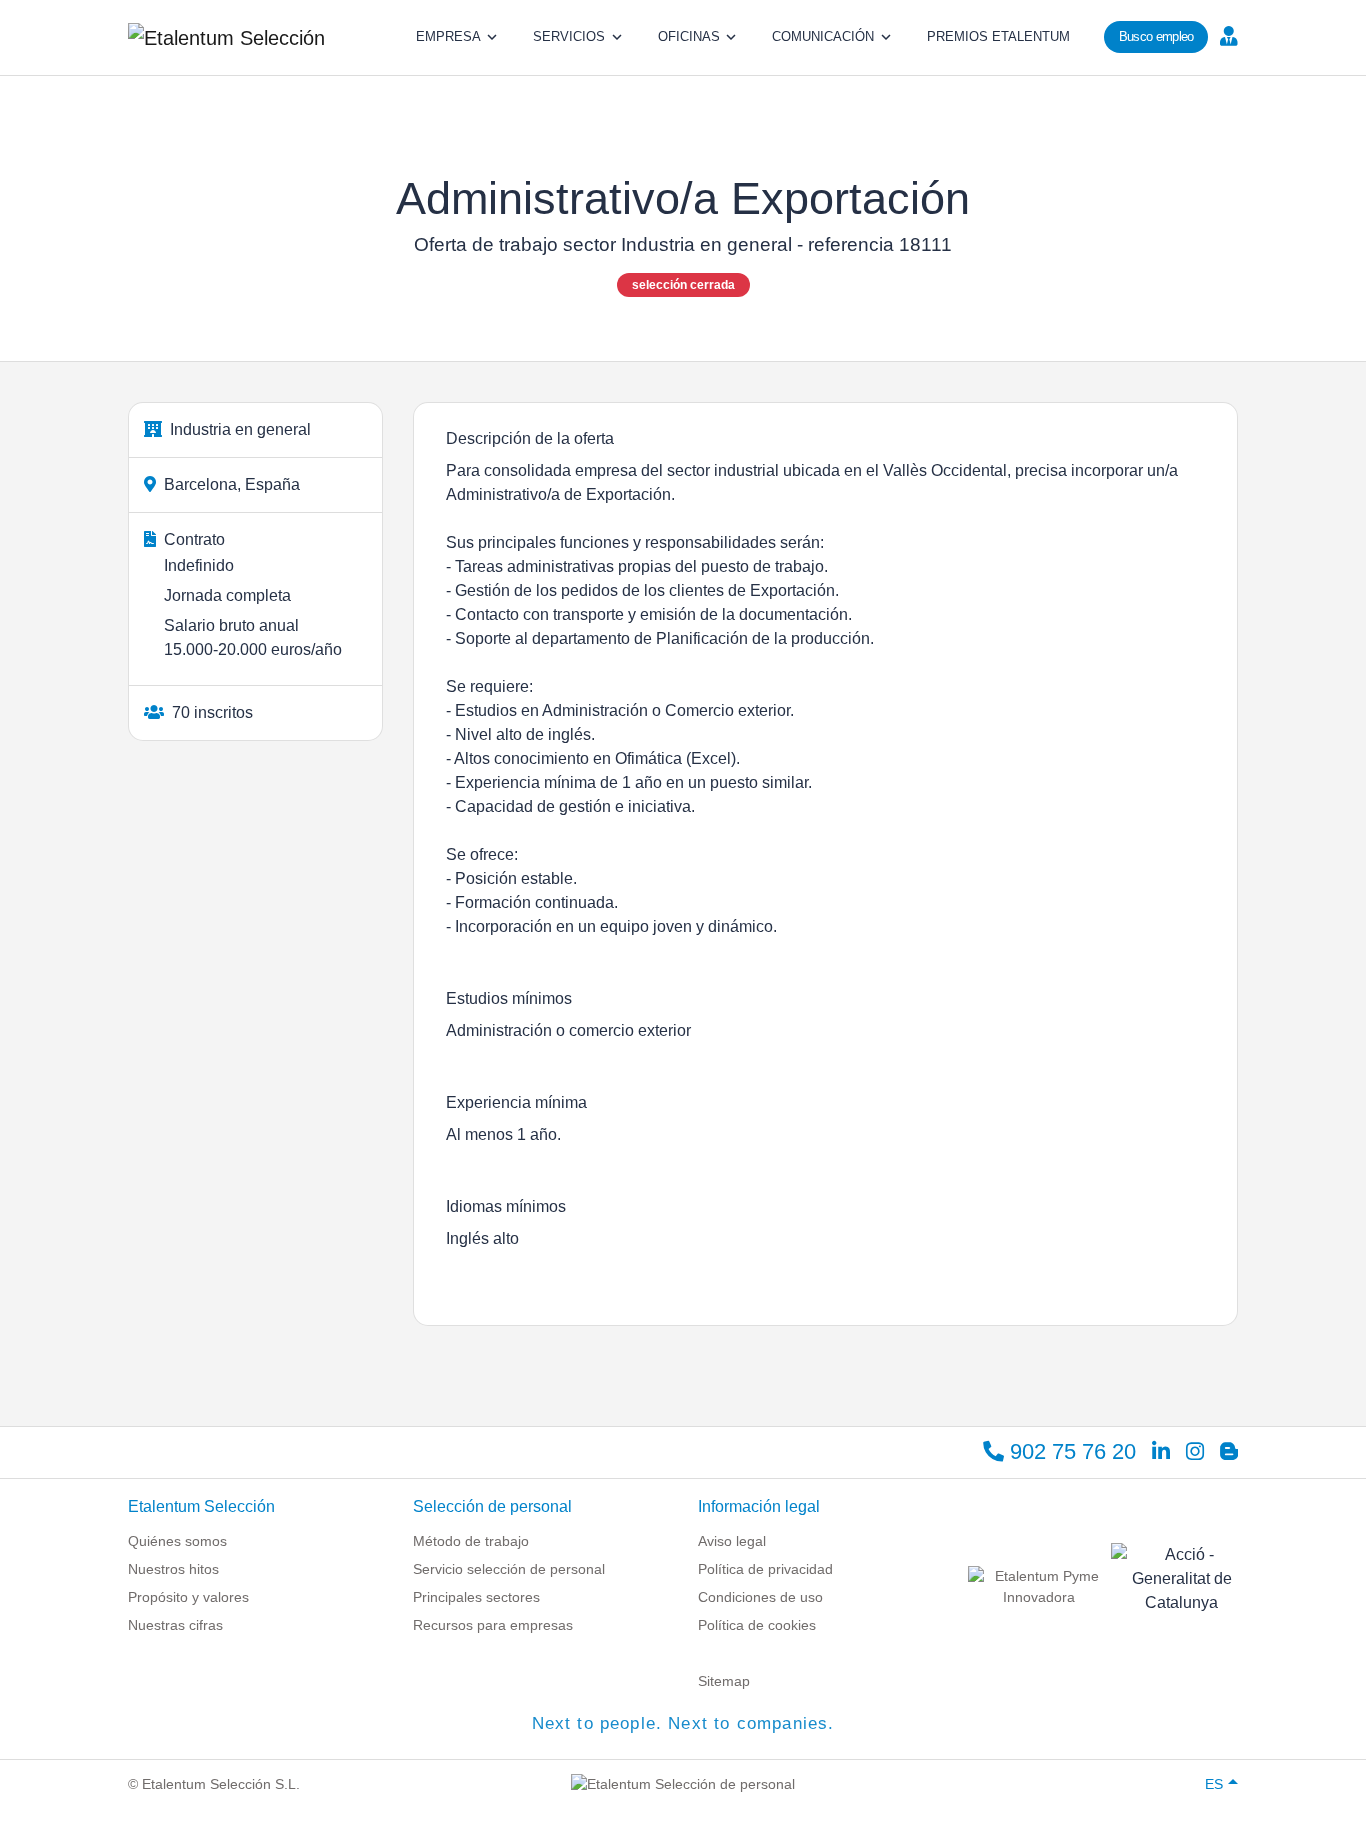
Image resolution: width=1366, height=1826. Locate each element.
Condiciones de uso (760, 1597)
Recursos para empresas (493, 1625)
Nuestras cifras (175, 1625)
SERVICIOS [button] (569, 36)
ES (1214, 1784)
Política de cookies (757, 1625)
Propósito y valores (188, 1597)
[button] (1226, 35)
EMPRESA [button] (448, 36)
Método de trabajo (471, 1541)
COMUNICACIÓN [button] (823, 36)
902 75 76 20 (1070, 1451)
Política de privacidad (765, 1569)
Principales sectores (476, 1597)
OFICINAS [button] (689, 36)
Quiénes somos (177, 1541)
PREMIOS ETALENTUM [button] (998, 36)
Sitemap (724, 1681)
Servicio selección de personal (509, 1569)
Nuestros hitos (173, 1569)
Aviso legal (732, 1541)
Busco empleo (1156, 36)
